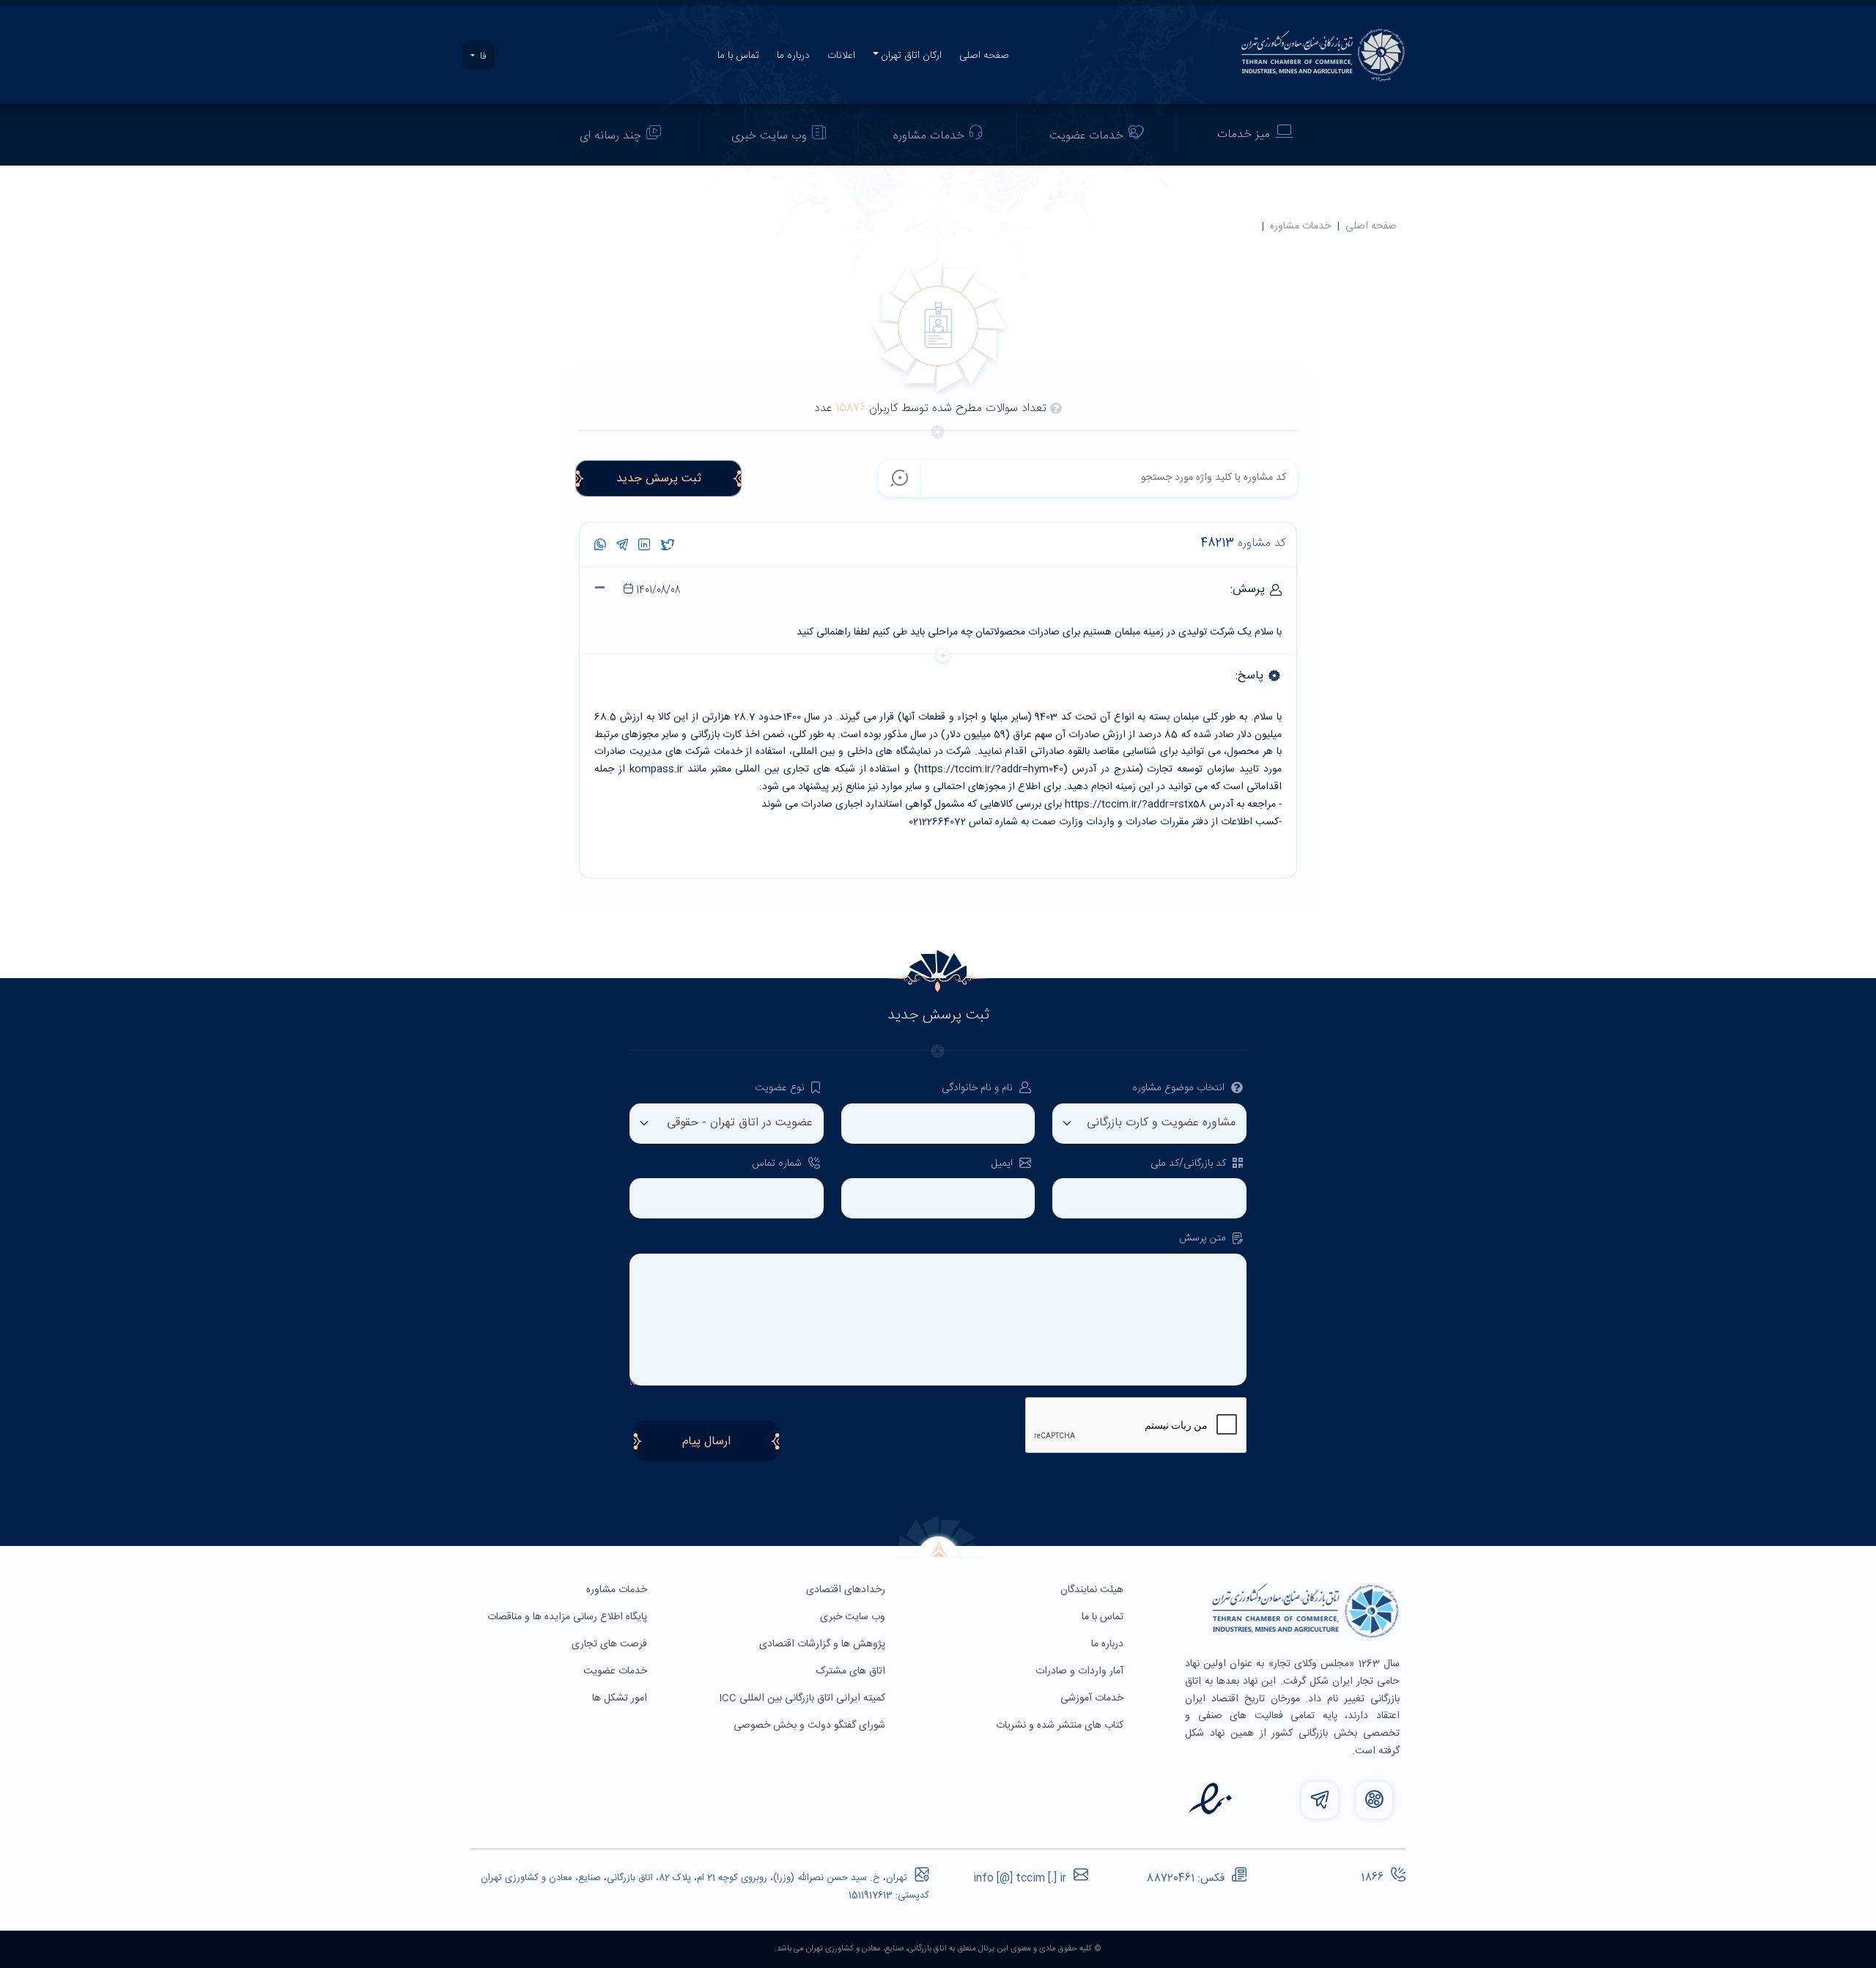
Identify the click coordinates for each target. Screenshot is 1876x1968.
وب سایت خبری (769, 136)
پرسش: (949, 590)
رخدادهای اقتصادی (847, 1590)
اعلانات (841, 56)
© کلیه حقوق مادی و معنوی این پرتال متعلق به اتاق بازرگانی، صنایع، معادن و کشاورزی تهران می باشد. (938, 1949)
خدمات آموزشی (1093, 1698)
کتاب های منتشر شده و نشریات (1061, 1725)
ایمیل (1004, 1164)
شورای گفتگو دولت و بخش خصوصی (811, 1725)
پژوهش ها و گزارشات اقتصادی (824, 1644)
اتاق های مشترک (852, 1671)
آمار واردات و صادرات (1081, 1671)
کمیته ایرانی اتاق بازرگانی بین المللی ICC (804, 1698)
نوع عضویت (781, 1088)
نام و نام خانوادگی (979, 1088)
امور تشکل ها (621, 1698)
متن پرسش (1204, 1239)
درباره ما (793, 56)
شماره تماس (778, 1164)
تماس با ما (738, 56)
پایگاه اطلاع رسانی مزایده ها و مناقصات (569, 1617)
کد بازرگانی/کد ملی (1190, 1164)
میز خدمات (1244, 134)
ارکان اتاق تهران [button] (911, 56)
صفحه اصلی (984, 56)
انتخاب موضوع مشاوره (1180, 1088)
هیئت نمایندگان (1093, 1590)
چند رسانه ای (610, 136)
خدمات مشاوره (929, 136)
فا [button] (481, 56)
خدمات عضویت (1086, 136)
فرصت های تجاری (611, 1644)
